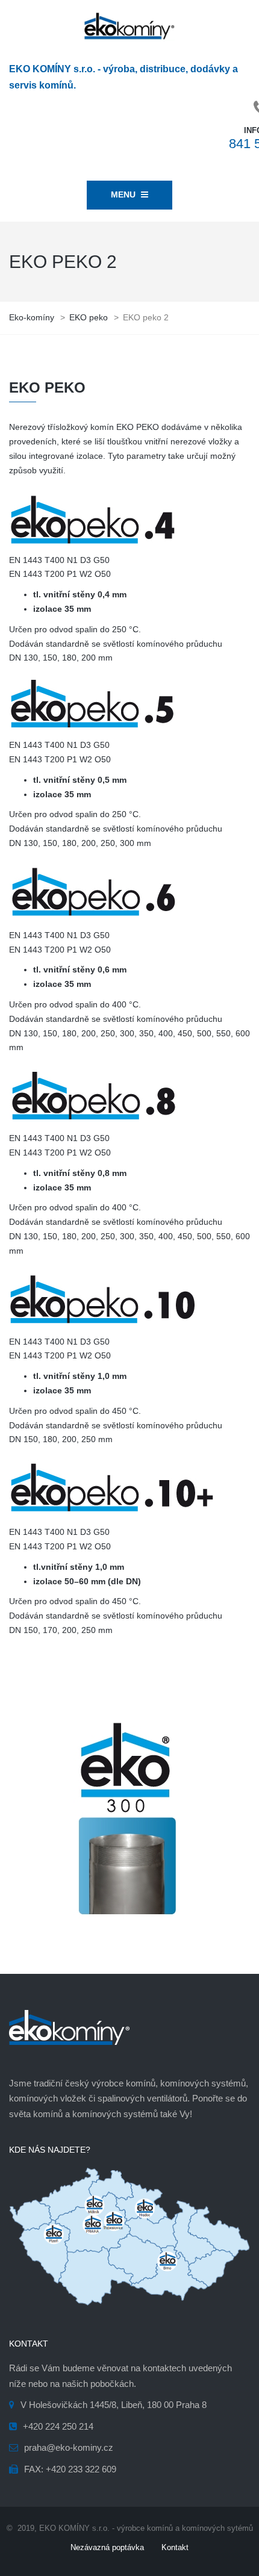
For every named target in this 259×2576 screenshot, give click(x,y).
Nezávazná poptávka (107, 2547)
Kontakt (175, 2547)
